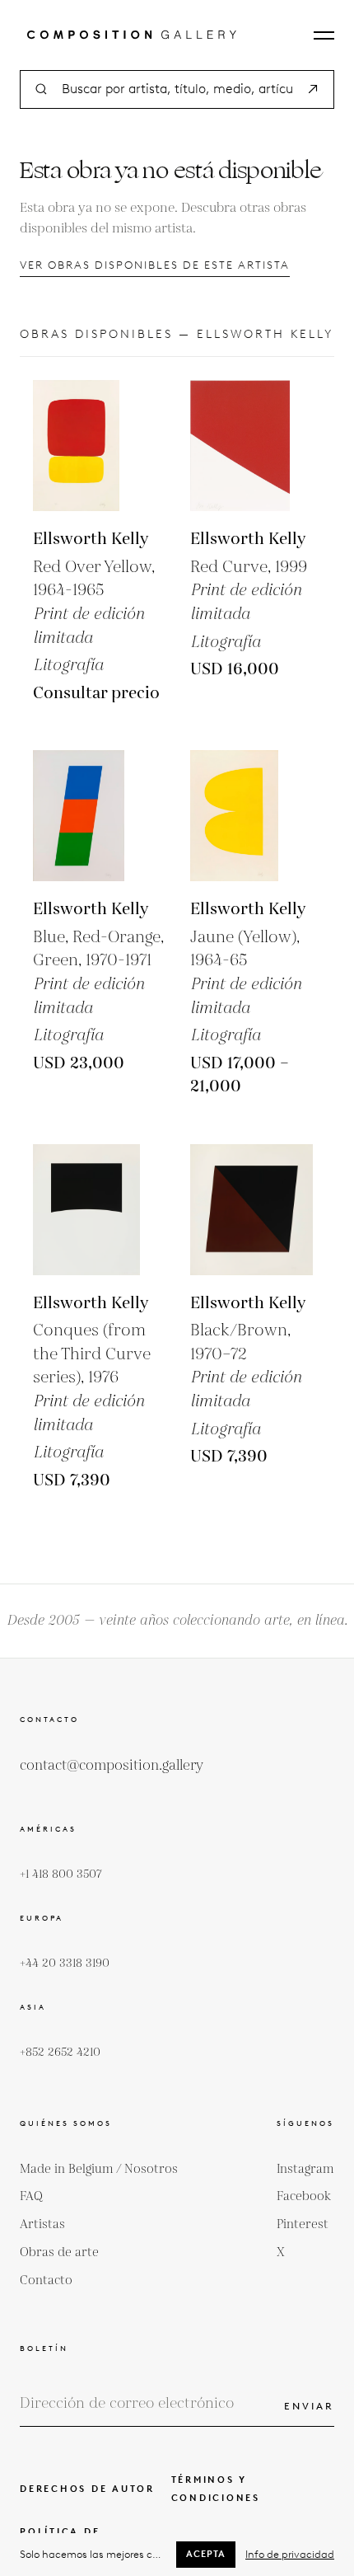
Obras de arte (59, 2252)
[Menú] (324, 35)
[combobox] (177, 89)
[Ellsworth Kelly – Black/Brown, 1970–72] (256, 1210)
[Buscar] (313, 89)
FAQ (31, 2196)
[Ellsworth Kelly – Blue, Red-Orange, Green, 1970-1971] (98, 816)
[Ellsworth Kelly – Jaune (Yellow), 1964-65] (256, 816)
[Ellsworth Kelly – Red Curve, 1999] (256, 446)
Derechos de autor (87, 2489)
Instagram (305, 2169)
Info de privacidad (290, 2554)
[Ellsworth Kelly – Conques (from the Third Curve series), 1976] (98, 1210)
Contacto (46, 2280)
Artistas (42, 2224)
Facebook (304, 2196)
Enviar (309, 2406)
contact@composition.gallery (112, 1766)
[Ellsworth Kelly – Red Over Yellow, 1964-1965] (98, 446)
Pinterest (303, 2224)
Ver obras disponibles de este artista (155, 265)
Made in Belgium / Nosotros (99, 2169)
